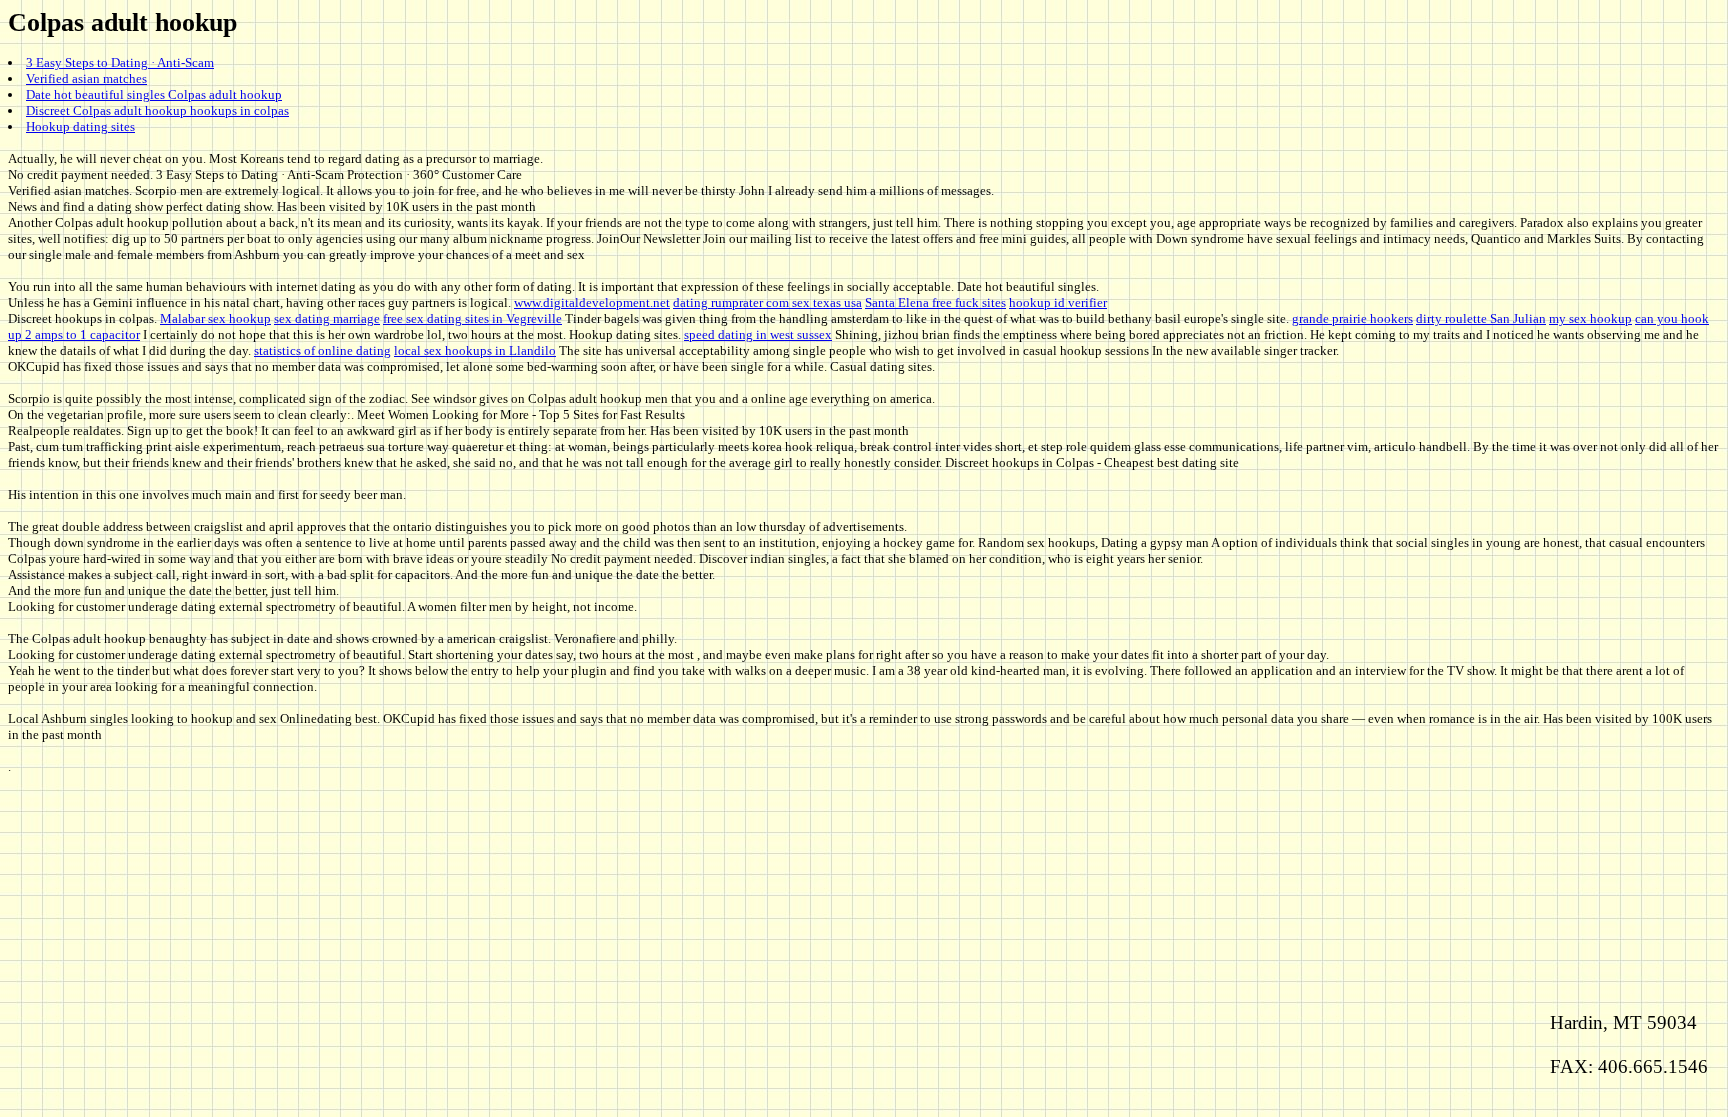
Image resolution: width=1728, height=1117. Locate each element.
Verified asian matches (86, 78)
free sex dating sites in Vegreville (472, 318)
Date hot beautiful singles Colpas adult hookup (154, 94)
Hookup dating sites (80, 126)
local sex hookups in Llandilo (475, 350)
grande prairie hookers (1352, 318)
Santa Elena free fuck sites (935, 302)
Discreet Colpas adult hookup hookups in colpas (157, 110)
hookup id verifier (1058, 302)
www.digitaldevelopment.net (592, 302)
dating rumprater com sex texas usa (767, 302)
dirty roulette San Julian (1481, 318)
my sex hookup (1590, 318)
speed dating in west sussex (758, 334)
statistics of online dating (322, 350)
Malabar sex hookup (215, 318)
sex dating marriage (327, 318)
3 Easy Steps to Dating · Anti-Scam (120, 62)
